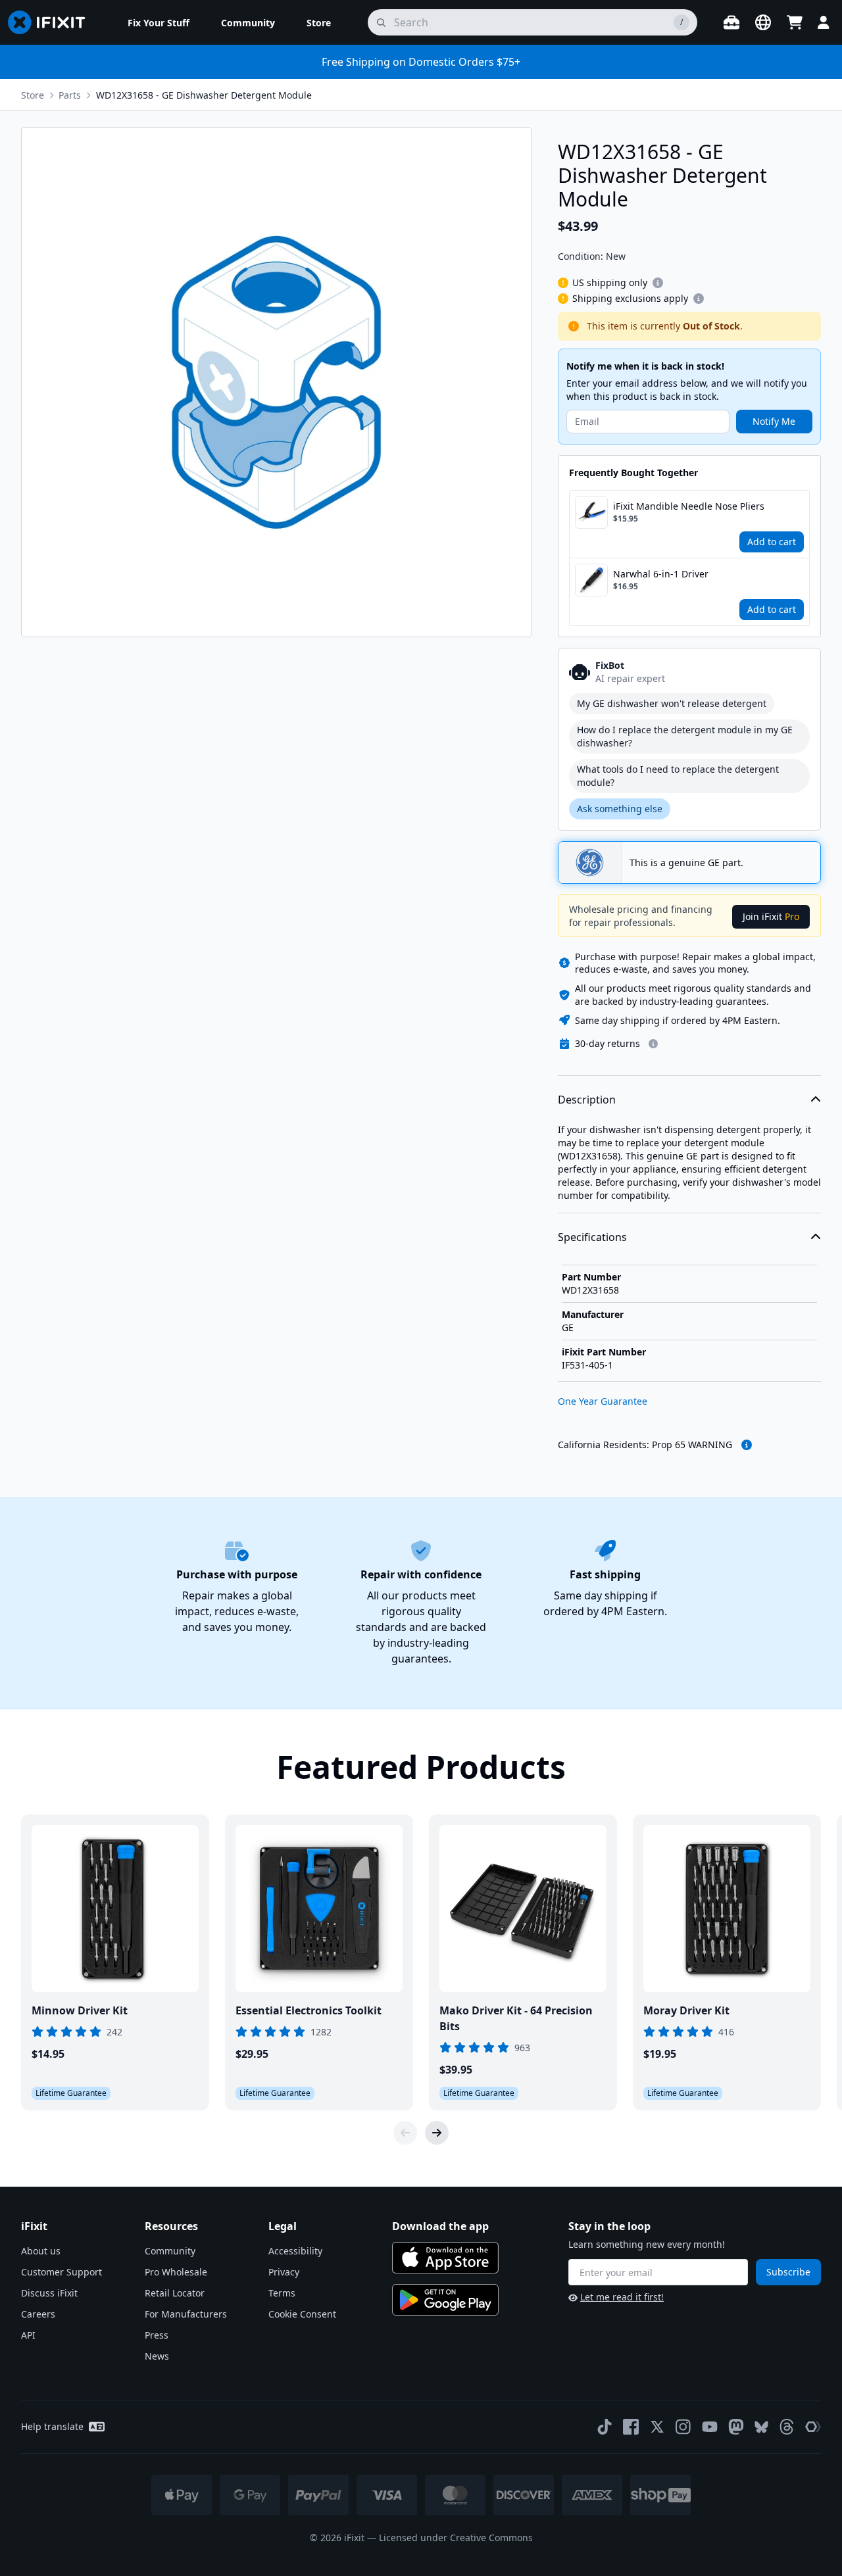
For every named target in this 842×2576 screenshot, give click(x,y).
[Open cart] (795, 22)
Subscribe (788, 2272)
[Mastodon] (736, 2427)
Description (587, 1100)
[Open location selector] (763, 22)
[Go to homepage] (52, 22)
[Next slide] (437, 2133)
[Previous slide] (405, 2133)
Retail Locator (175, 2293)
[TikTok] (605, 2427)
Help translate (52, 2426)
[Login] (824, 22)
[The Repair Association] (813, 2427)
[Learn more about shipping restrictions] (658, 283)
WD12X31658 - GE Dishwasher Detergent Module (204, 95)
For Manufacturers (186, 2314)
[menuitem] (159, 22)
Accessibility (295, 2251)
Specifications (592, 1237)
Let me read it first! (622, 2297)
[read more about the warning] (747, 1445)
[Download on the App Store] (445, 2258)
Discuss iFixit (49, 2293)
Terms (282, 2293)
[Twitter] (657, 2427)
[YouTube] (710, 2427)
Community (170, 2251)
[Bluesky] (761, 2427)
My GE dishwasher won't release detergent (672, 703)
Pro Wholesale (176, 2272)
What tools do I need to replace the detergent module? (678, 776)
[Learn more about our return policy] (653, 1044)
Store (33, 95)
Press (157, 2335)
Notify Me (774, 421)
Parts (70, 95)
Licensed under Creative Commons (456, 2538)
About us (41, 2251)
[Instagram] (683, 2427)
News (157, 2356)
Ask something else (620, 809)
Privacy (284, 2272)
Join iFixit (771, 916)
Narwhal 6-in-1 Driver (661, 574)
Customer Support (62, 2272)
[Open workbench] (731, 22)
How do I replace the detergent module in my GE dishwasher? (685, 736)
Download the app (440, 2226)
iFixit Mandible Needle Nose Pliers (689, 506)
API (28, 2335)
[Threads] (787, 2427)
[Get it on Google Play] (445, 2300)
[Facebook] (631, 2427)
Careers (38, 2314)
